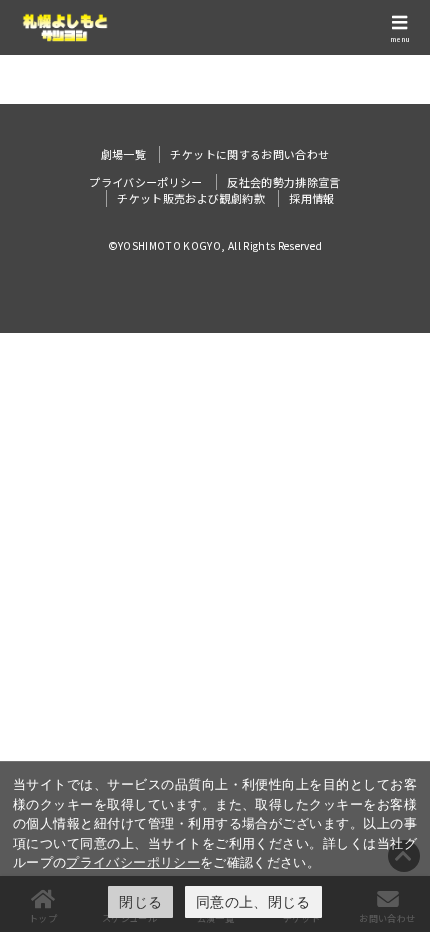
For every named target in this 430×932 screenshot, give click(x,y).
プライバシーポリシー (133, 862)
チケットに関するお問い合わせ (249, 154)
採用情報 (311, 198)
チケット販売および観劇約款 (191, 198)
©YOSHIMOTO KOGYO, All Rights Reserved (215, 245)
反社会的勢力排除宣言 (284, 182)
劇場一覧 (123, 154)
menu (400, 39)
